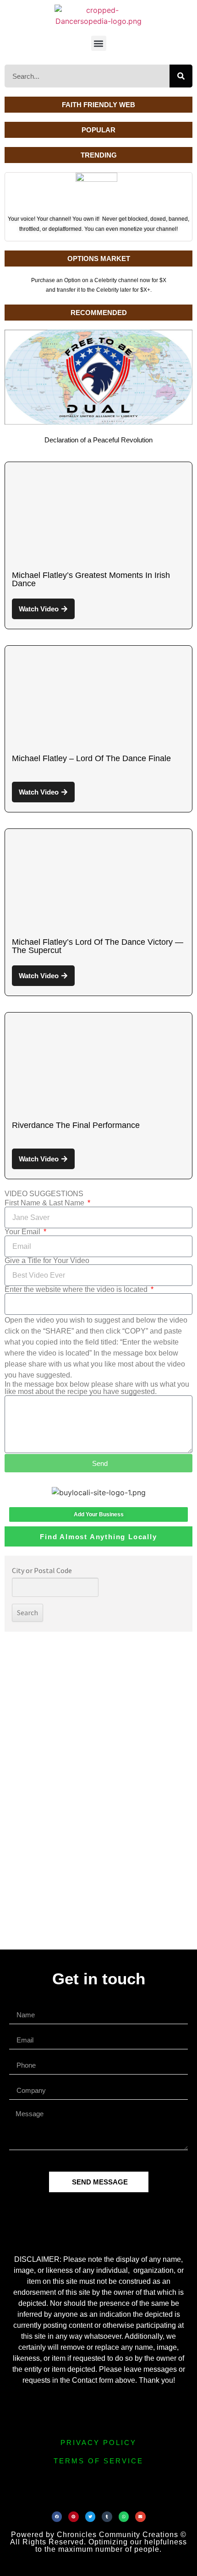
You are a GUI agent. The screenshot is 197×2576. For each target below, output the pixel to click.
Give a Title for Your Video (47, 1261)
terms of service (98, 2461)
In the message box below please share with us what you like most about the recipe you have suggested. (97, 1388)
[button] (99, 43)
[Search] (181, 76)
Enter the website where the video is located (77, 1290)
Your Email (23, 1232)
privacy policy (98, 2443)
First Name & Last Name (45, 1203)
